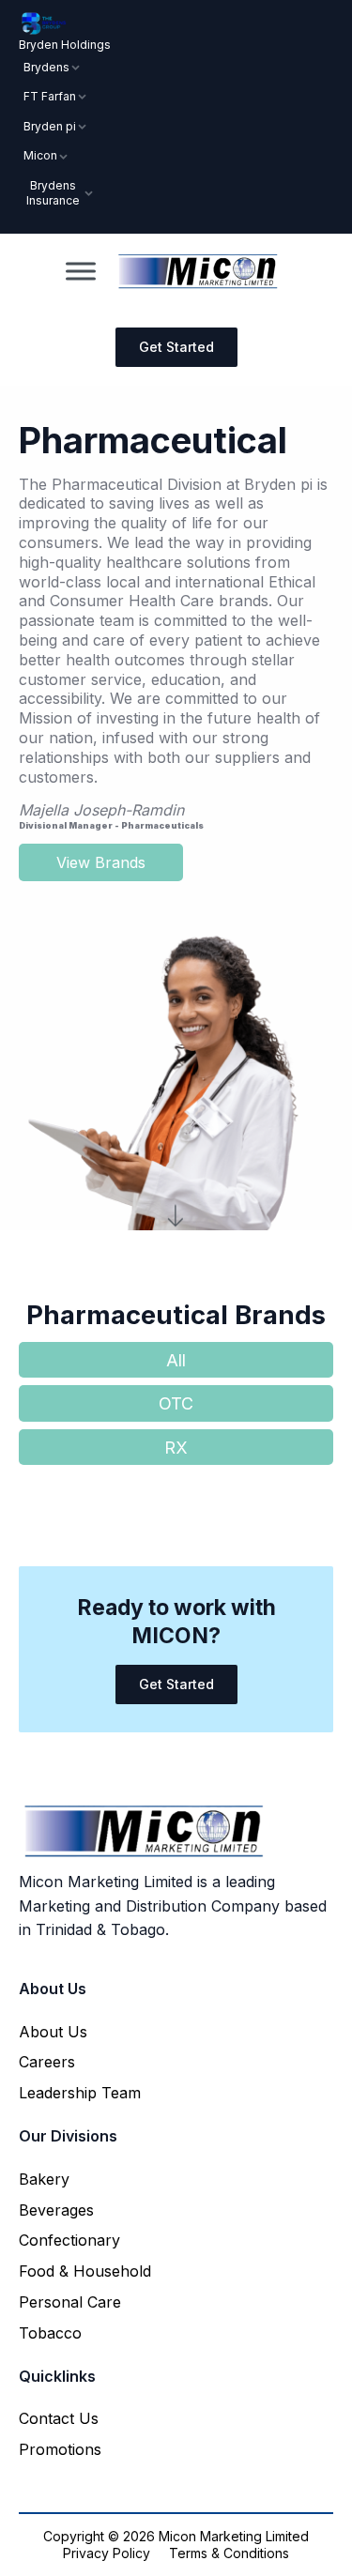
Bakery (44, 2179)
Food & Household (85, 2271)
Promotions (60, 2449)
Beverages (56, 2210)
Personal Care (70, 2302)
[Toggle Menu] (81, 272)
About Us (53, 2032)
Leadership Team (80, 2093)
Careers (47, 2062)
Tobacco (50, 2333)
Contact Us (59, 2418)
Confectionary (69, 2240)
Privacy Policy (107, 2553)
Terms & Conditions (229, 2553)
